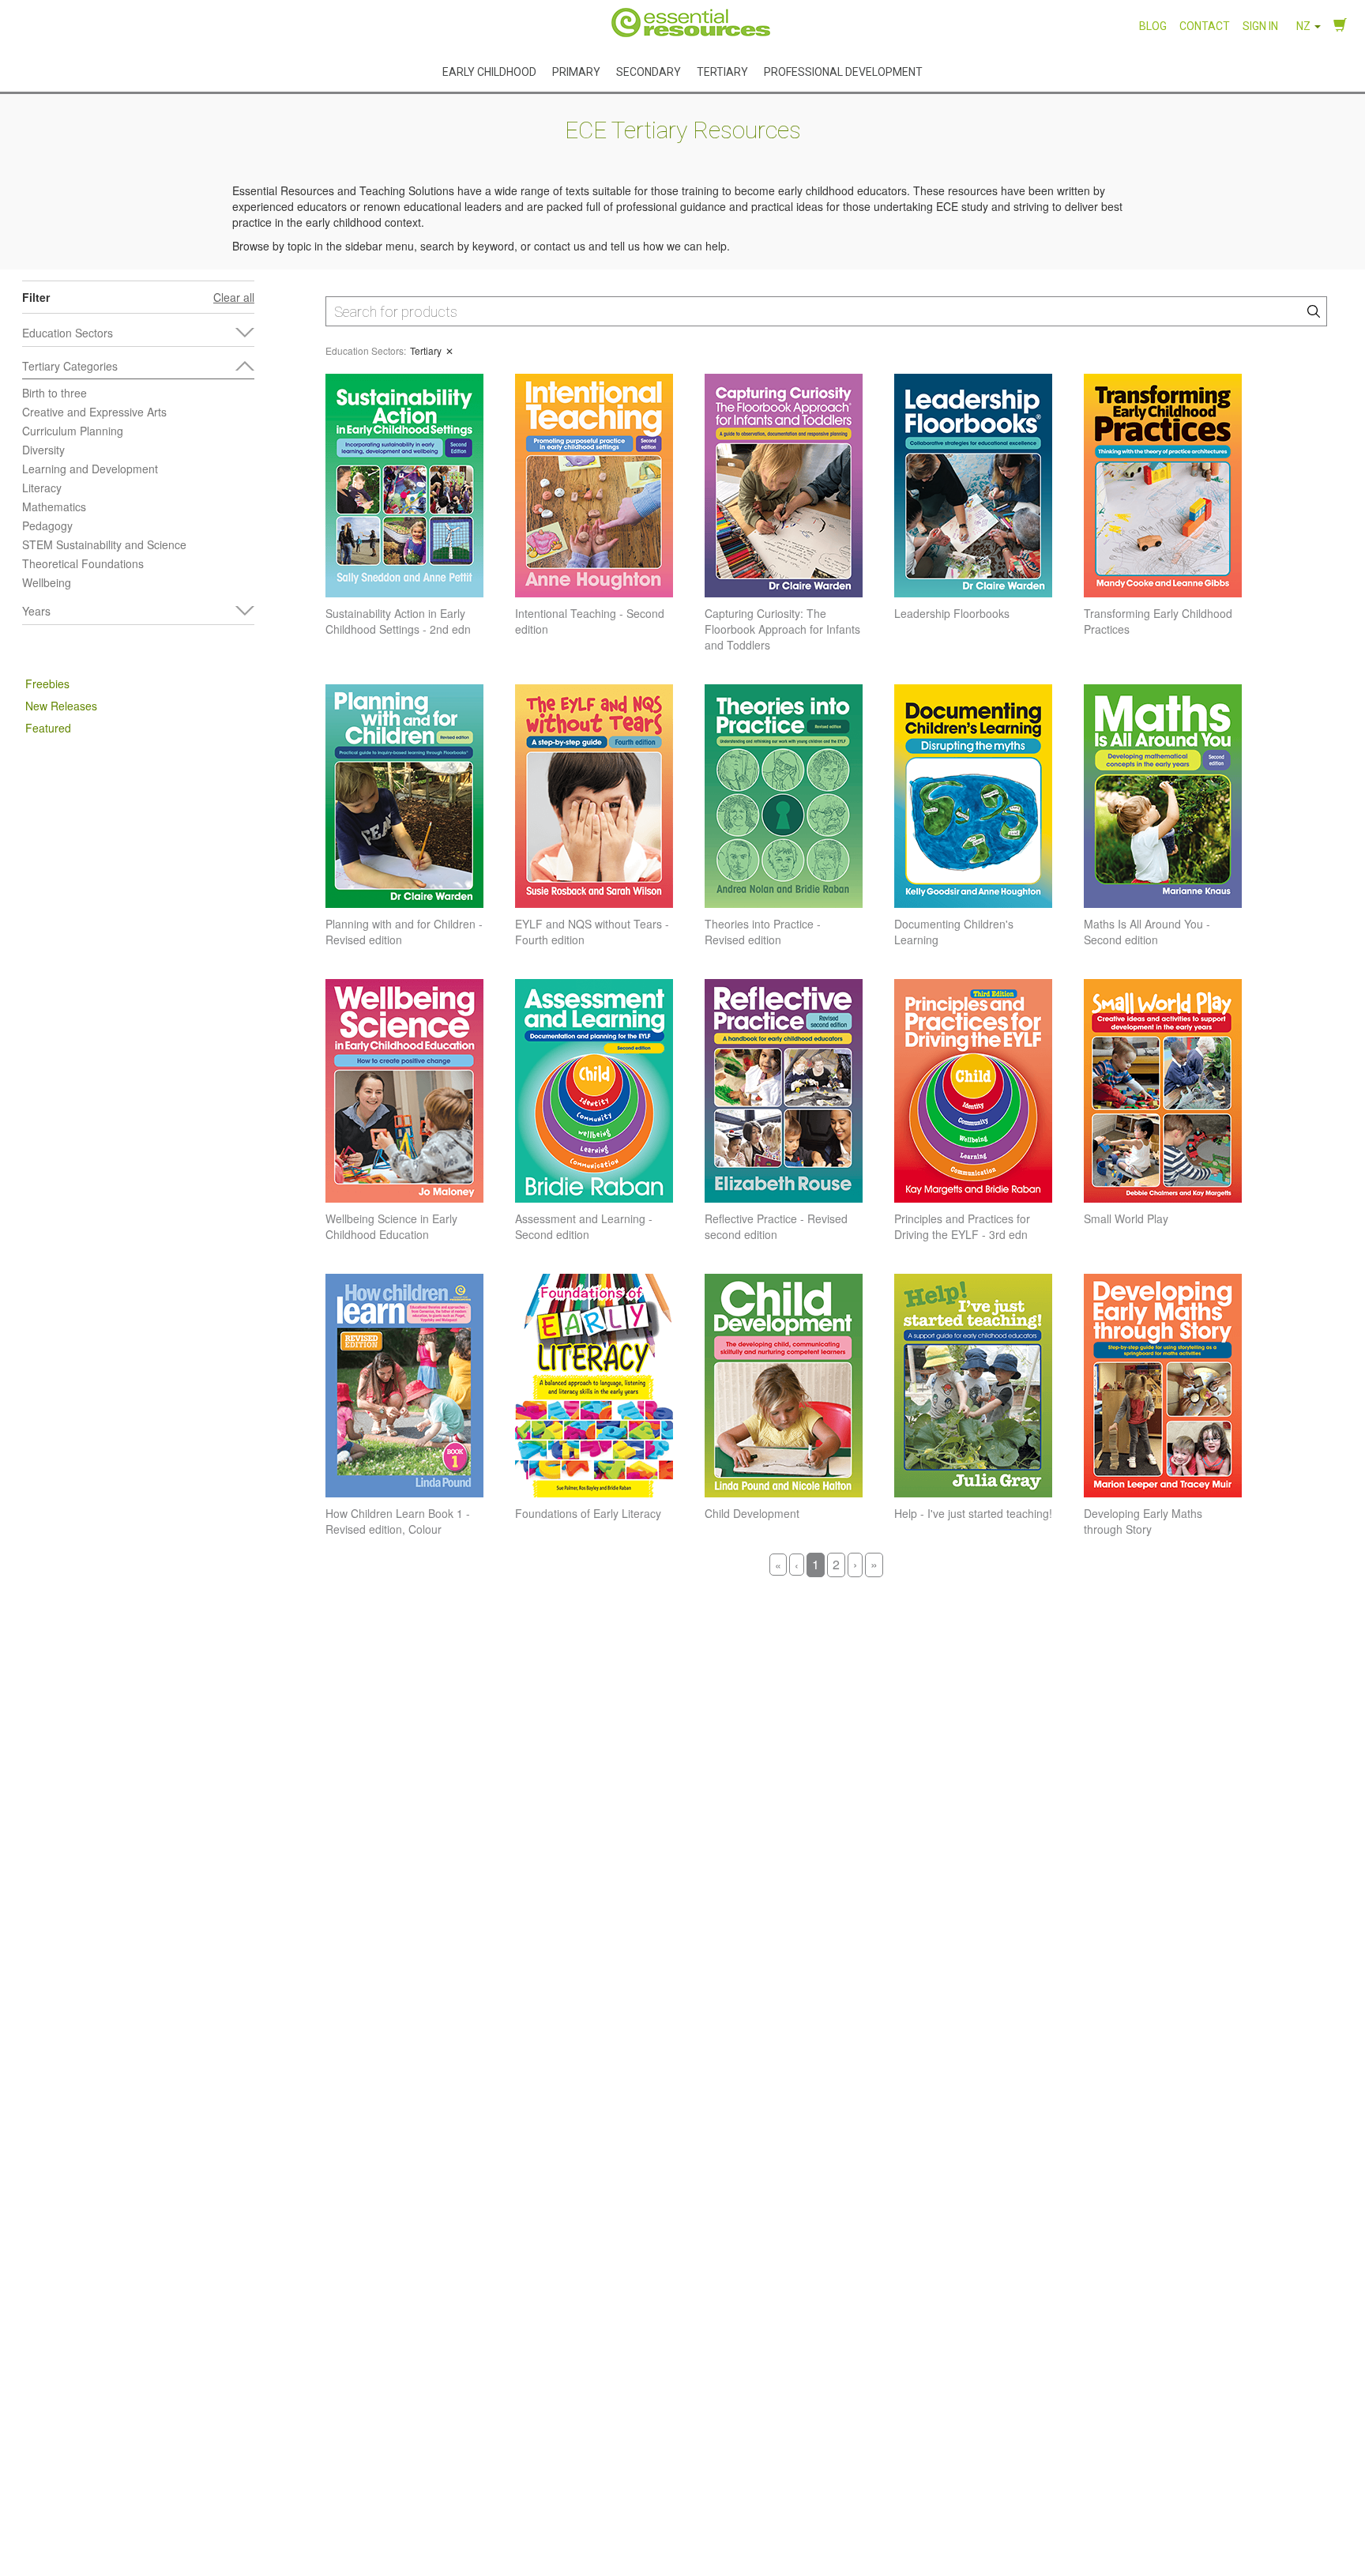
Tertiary (722, 71)
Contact (1205, 26)
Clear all (234, 297)
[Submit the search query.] (1314, 311)
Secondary (649, 71)
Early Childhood (489, 71)
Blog (1153, 26)
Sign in (1260, 26)
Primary (576, 71)
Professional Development (843, 71)
